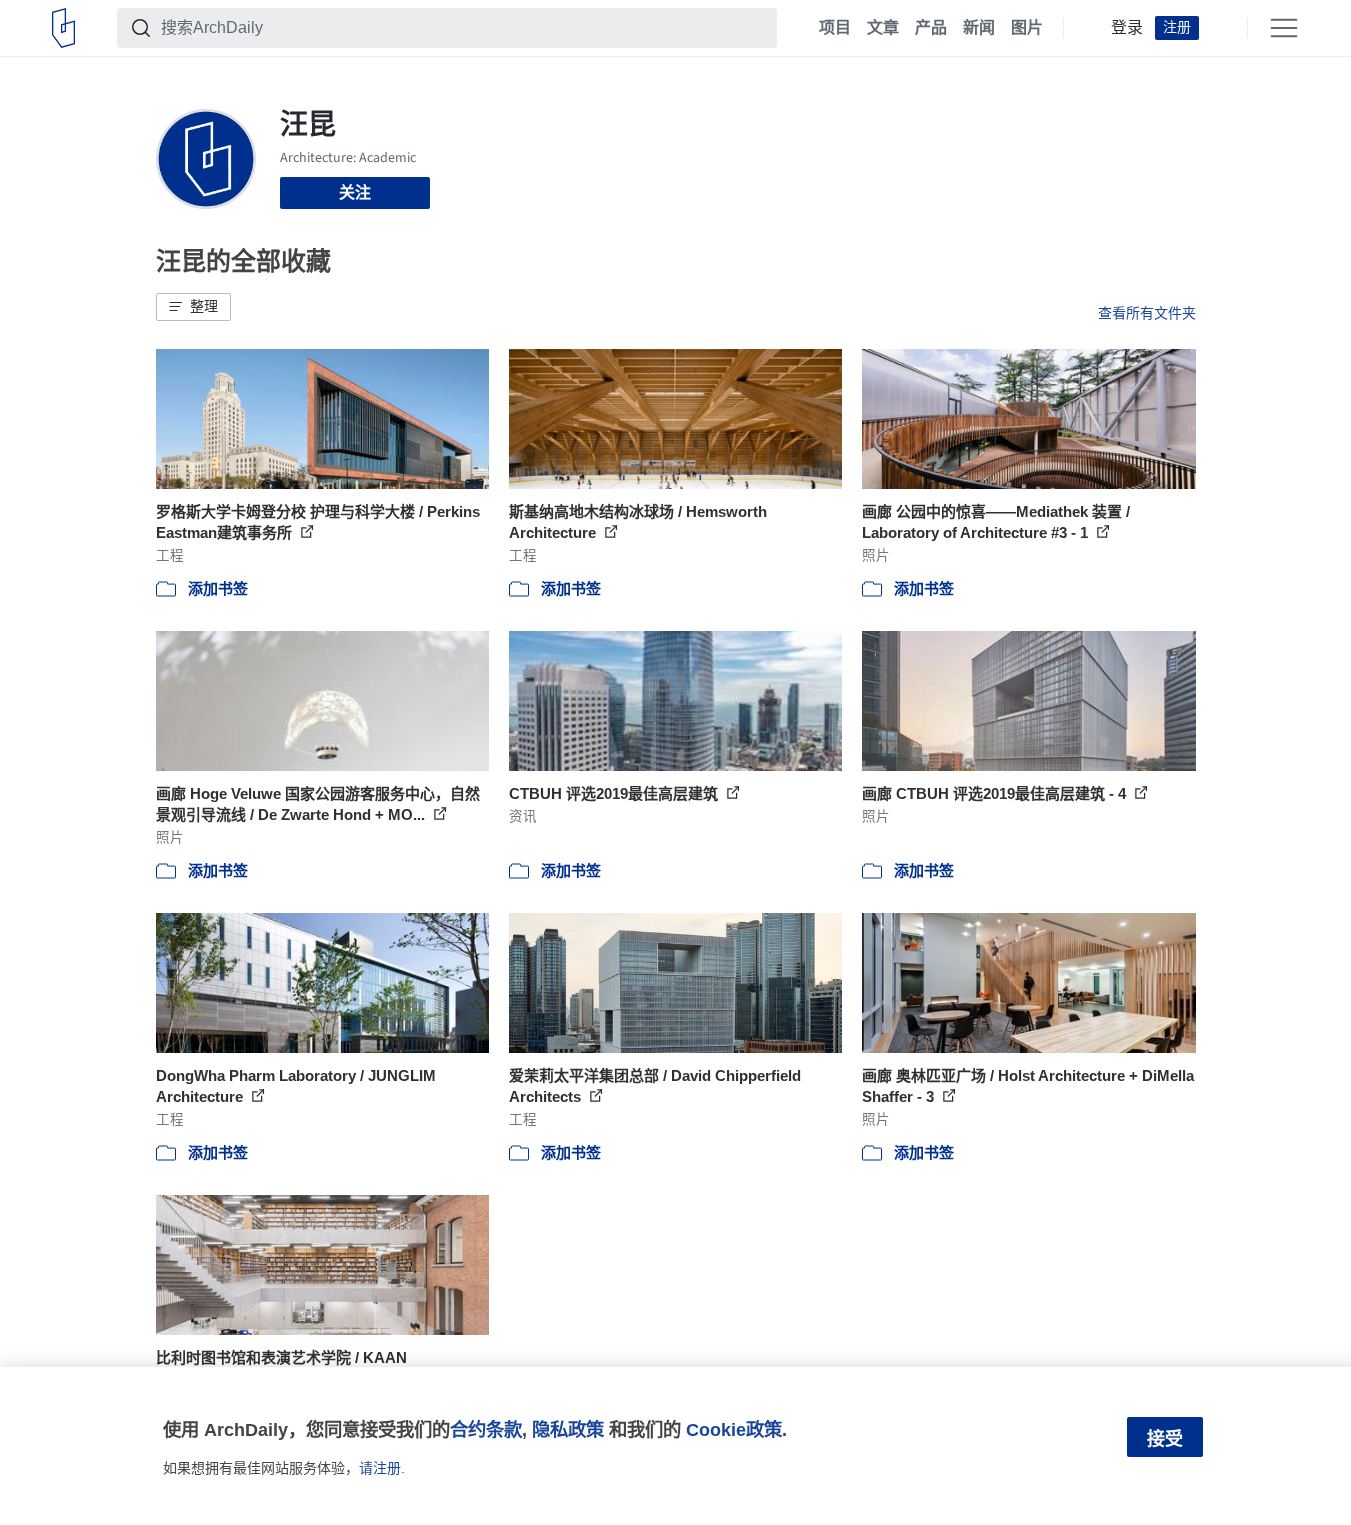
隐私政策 (568, 1429)
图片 (1027, 28)
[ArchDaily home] (63, 28)
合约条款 (486, 1429)
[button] (193, 307)
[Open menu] (1284, 28)
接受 (1165, 1439)
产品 (931, 28)
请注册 (380, 1468)
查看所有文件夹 (1147, 313)
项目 (835, 28)
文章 (883, 28)
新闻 (979, 28)
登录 (1127, 28)
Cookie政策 (734, 1429)
